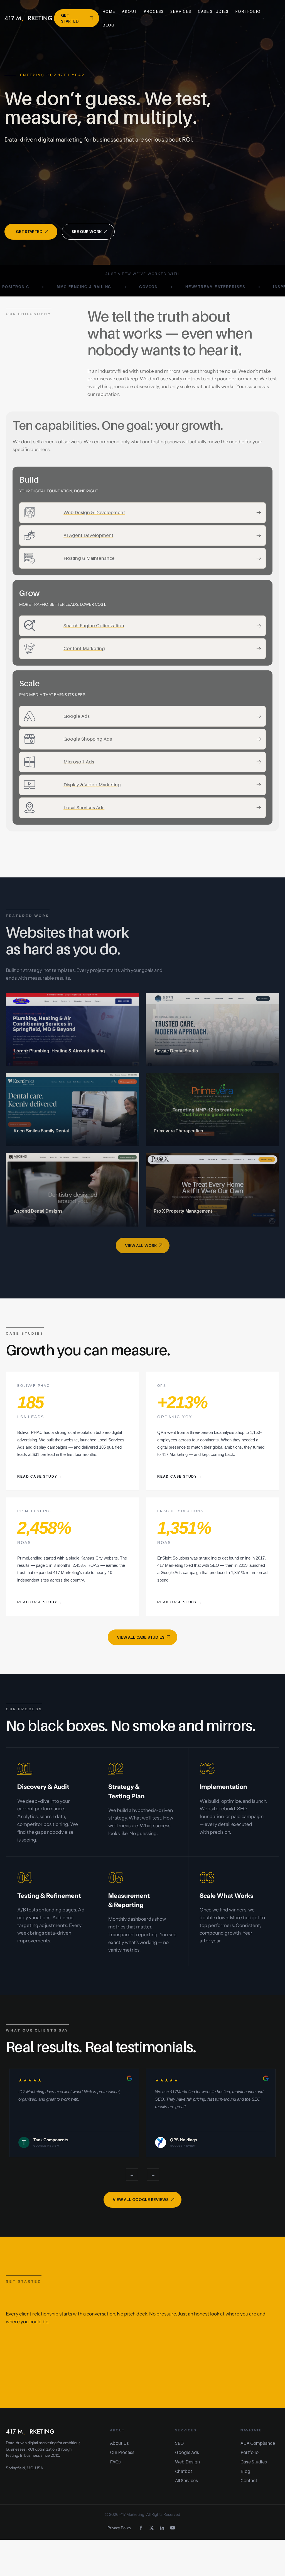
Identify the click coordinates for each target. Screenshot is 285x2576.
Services (181, 11)
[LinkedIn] (162, 2528)
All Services (186, 2480)
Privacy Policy (119, 2528)
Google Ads (187, 2452)
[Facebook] (141, 2528)
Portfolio (248, 11)
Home (109, 11)
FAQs (115, 2462)
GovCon (77, 287)
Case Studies (213, 11)
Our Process (122, 2452)
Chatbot (184, 2471)
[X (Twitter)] (151, 2528)
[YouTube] (173, 2528)
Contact (249, 2480)
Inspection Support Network (237, 287)
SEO (179, 2443)
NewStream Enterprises (144, 287)
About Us (119, 2443)
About (129, 11)
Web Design (187, 2462)
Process (154, 11)
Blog (108, 25)
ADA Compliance (258, 2443)
